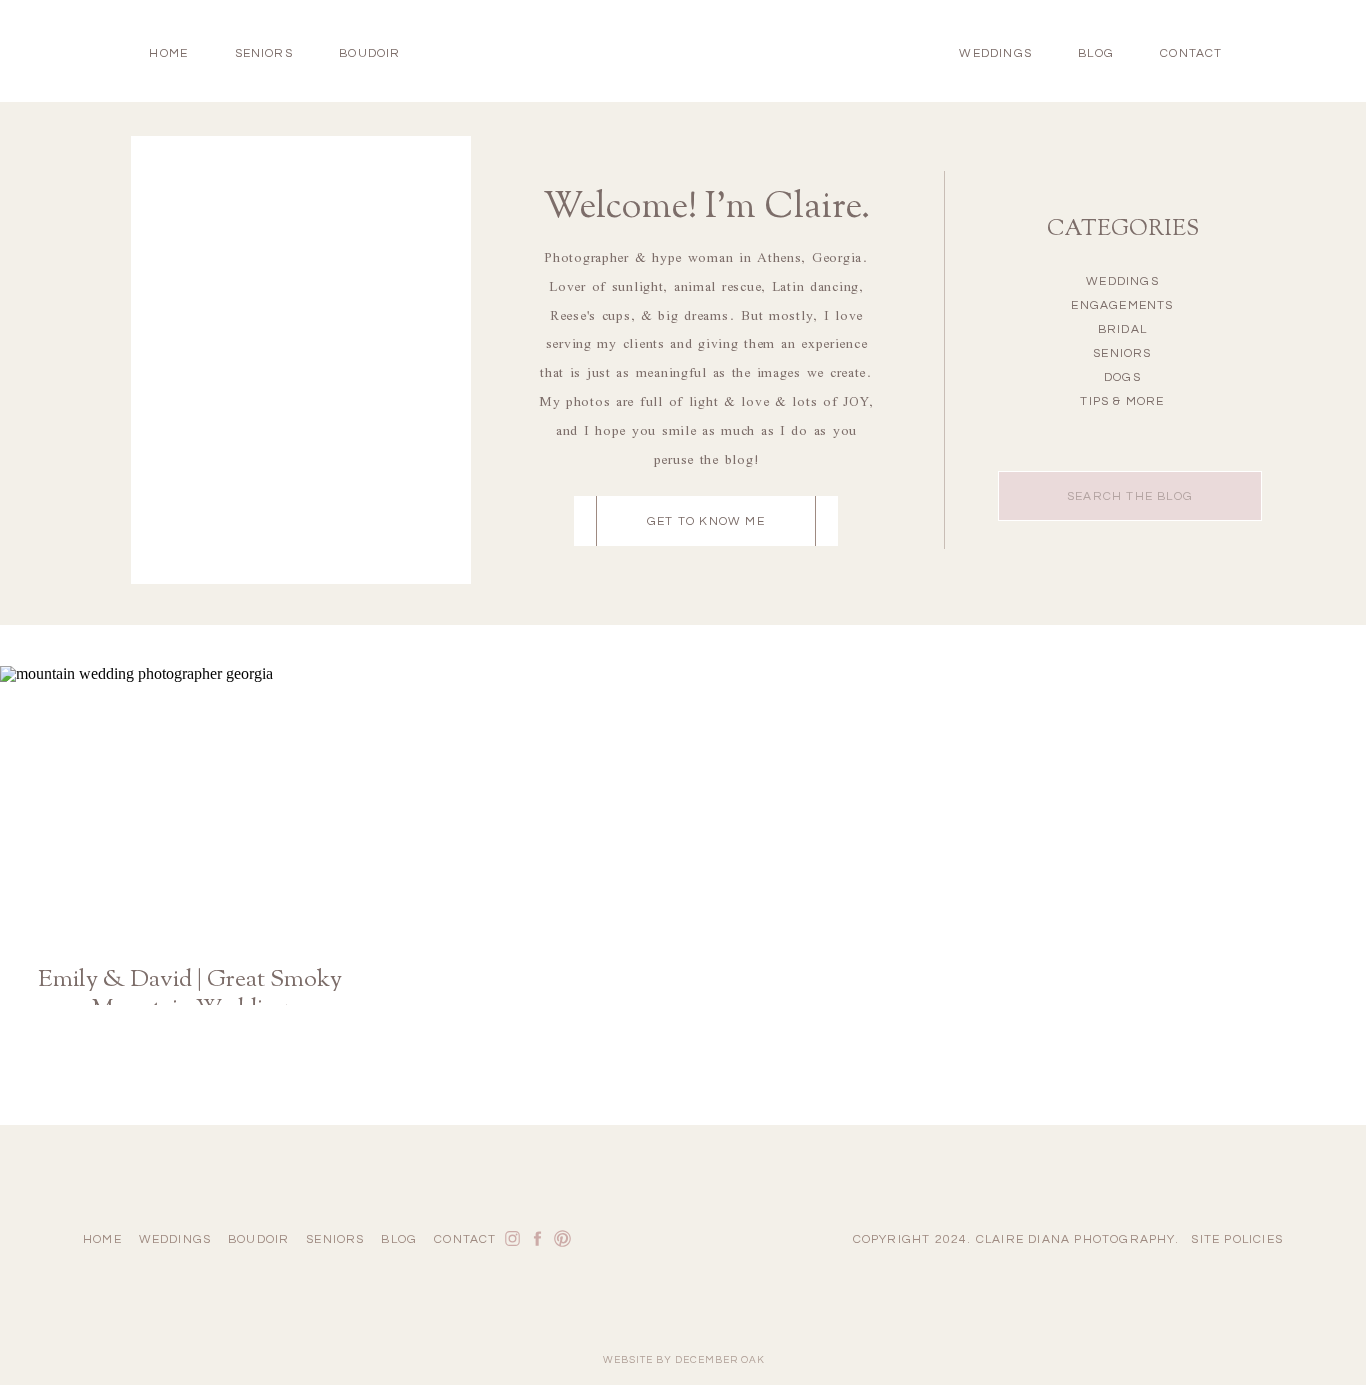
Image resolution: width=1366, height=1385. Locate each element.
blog (1096, 53)
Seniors (1122, 353)
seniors (335, 1239)
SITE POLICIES (1237, 1239)
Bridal (1122, 329)
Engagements (1122, 305)
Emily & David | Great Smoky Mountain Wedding (190, 1006)
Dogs (1122, 377)
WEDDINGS (995, 53)
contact (1191, 53)
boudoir (369, 53)
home (168, 53)
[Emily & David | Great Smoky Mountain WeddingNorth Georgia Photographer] (190, 806)
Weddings (1122, 281)
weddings (175, 1239)
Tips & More (1122, 401)
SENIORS (264, 53)
